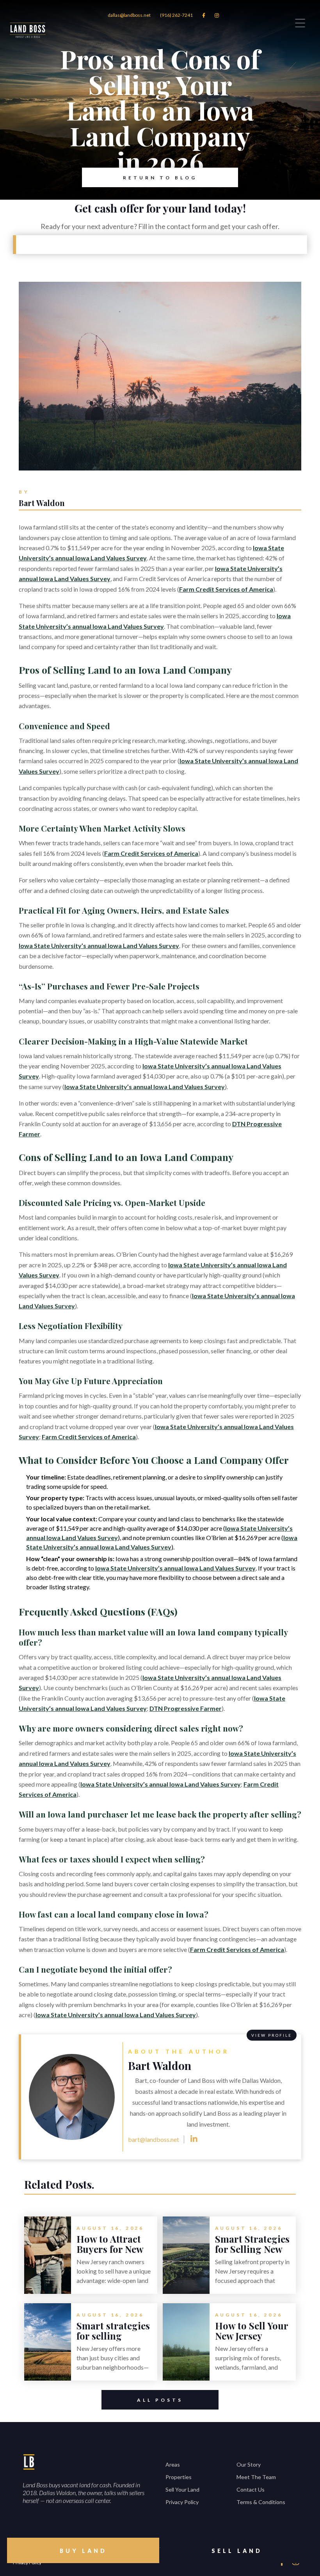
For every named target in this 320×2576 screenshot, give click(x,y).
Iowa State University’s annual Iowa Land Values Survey (99, 945)
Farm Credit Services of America (226, 589)
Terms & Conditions (261, 2502)
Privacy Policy (182, 2502)
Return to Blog (160, 178)
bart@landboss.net (154, 2139)
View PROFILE (272, 2035)
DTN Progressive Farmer (186, 1708)
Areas (173, 2464)
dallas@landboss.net (129, 15)
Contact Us (251, 2489)
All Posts (160, 2400)
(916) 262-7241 (176, 15)
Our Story (249, 2464)
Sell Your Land (182, 2489)
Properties (179, 2477)
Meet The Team (256, 2477)
